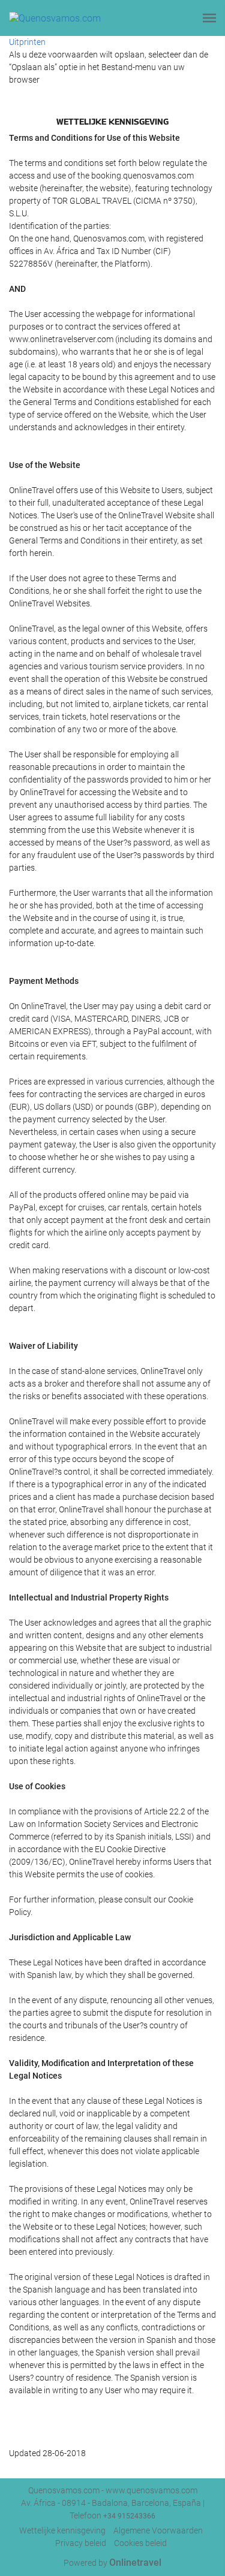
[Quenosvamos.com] (55, 18)
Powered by (112, 2563)
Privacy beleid (81, 2543)
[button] (209, 18)
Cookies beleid (140, 2543)
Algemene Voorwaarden (158, 2530)
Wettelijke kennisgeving (62, 2530)
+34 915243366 (129, 2516)
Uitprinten (27, 42)
